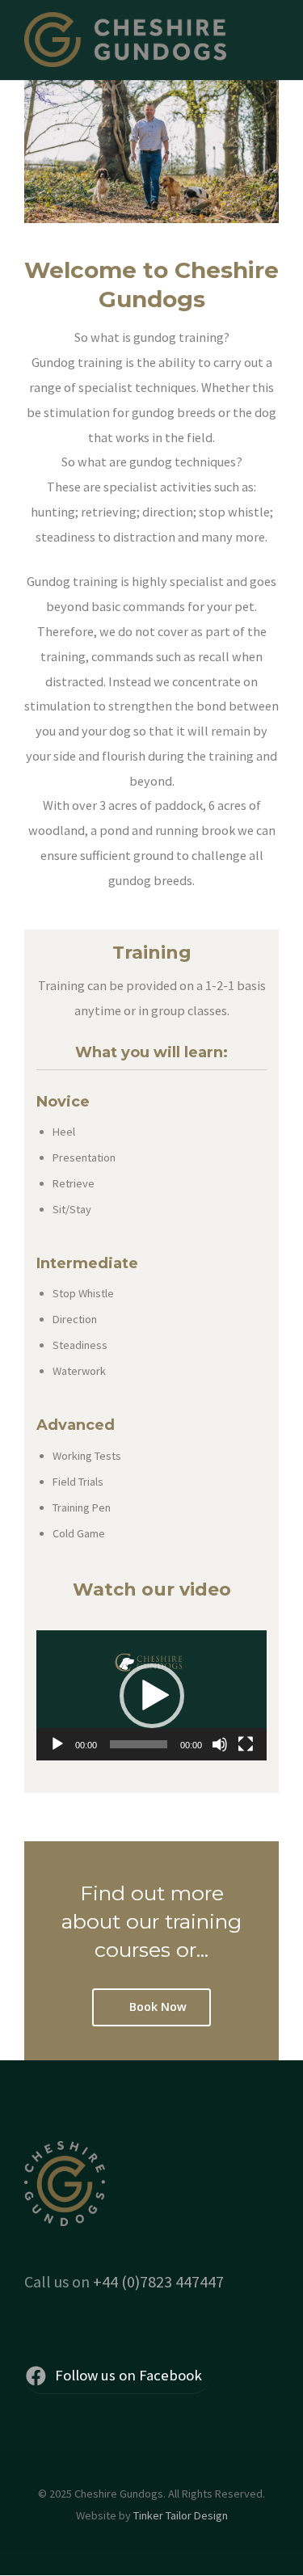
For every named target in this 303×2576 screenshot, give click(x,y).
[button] (152, 1696)
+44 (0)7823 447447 (158, 2281)
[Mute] (220, 1744)
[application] (151, 1695)
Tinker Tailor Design (181, 2515)
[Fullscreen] (246, 1744)
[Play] (57, 1744)
